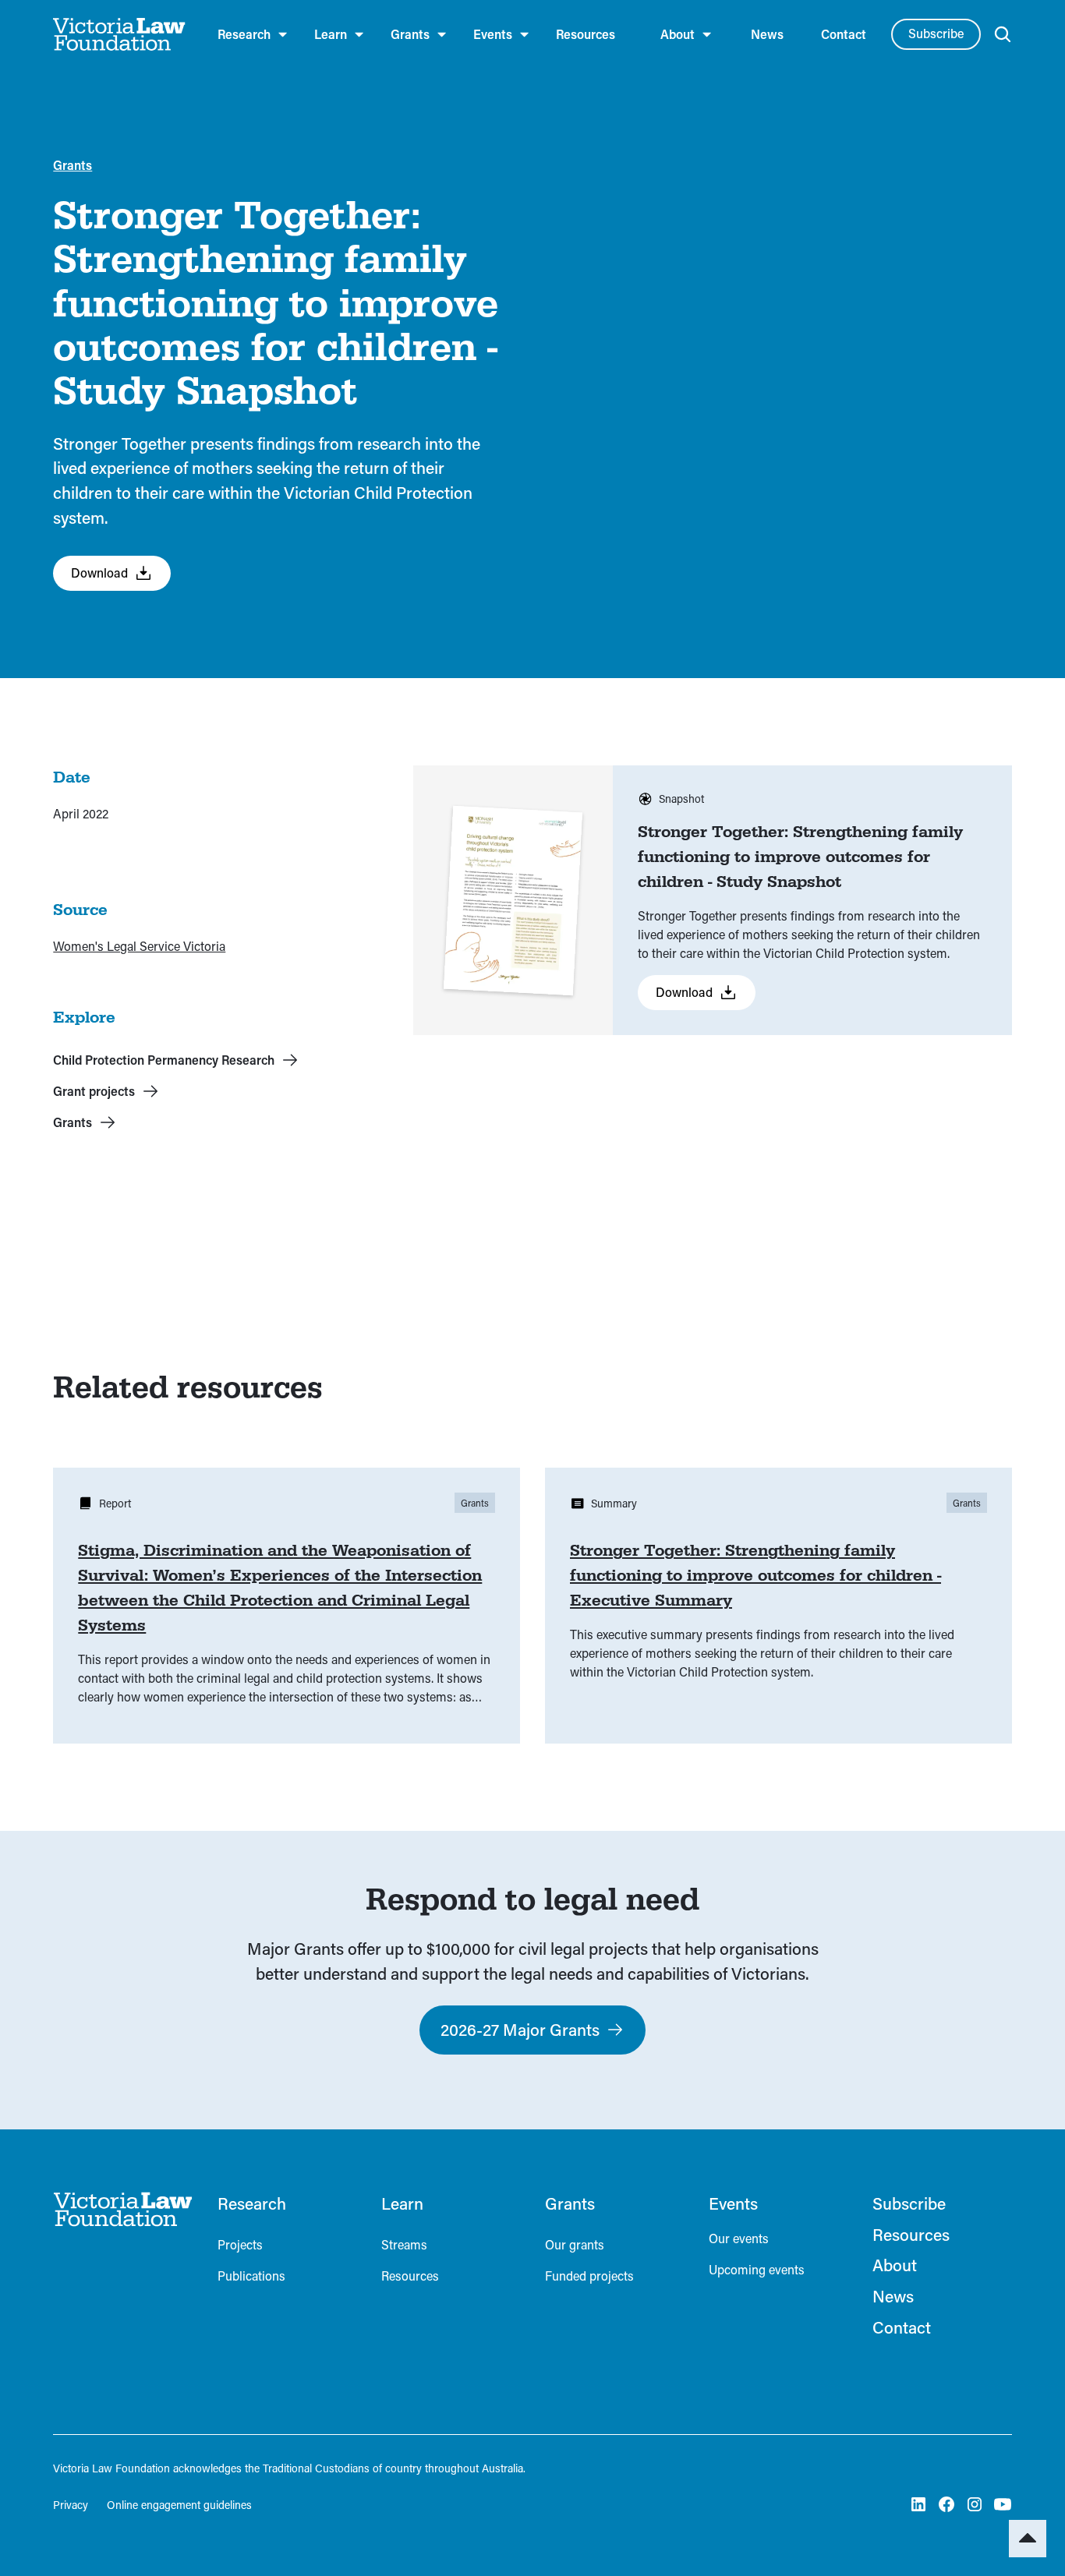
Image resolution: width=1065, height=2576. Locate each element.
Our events (739, 2238)
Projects (240, 2244)
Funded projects (589, 2276)
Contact (844, 34)
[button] (253, 34)
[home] (120, 34)
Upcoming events (757, 2269)
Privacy (71, 2505)
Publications (251, 2276)
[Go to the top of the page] (1028, 2539)
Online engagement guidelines (179, 2505)
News (767, 34)
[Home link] (122, 2209)
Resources (586, 34)
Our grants (575, 2244)
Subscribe (936, 33)
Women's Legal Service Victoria (139, 946)
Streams (404, 2244)
